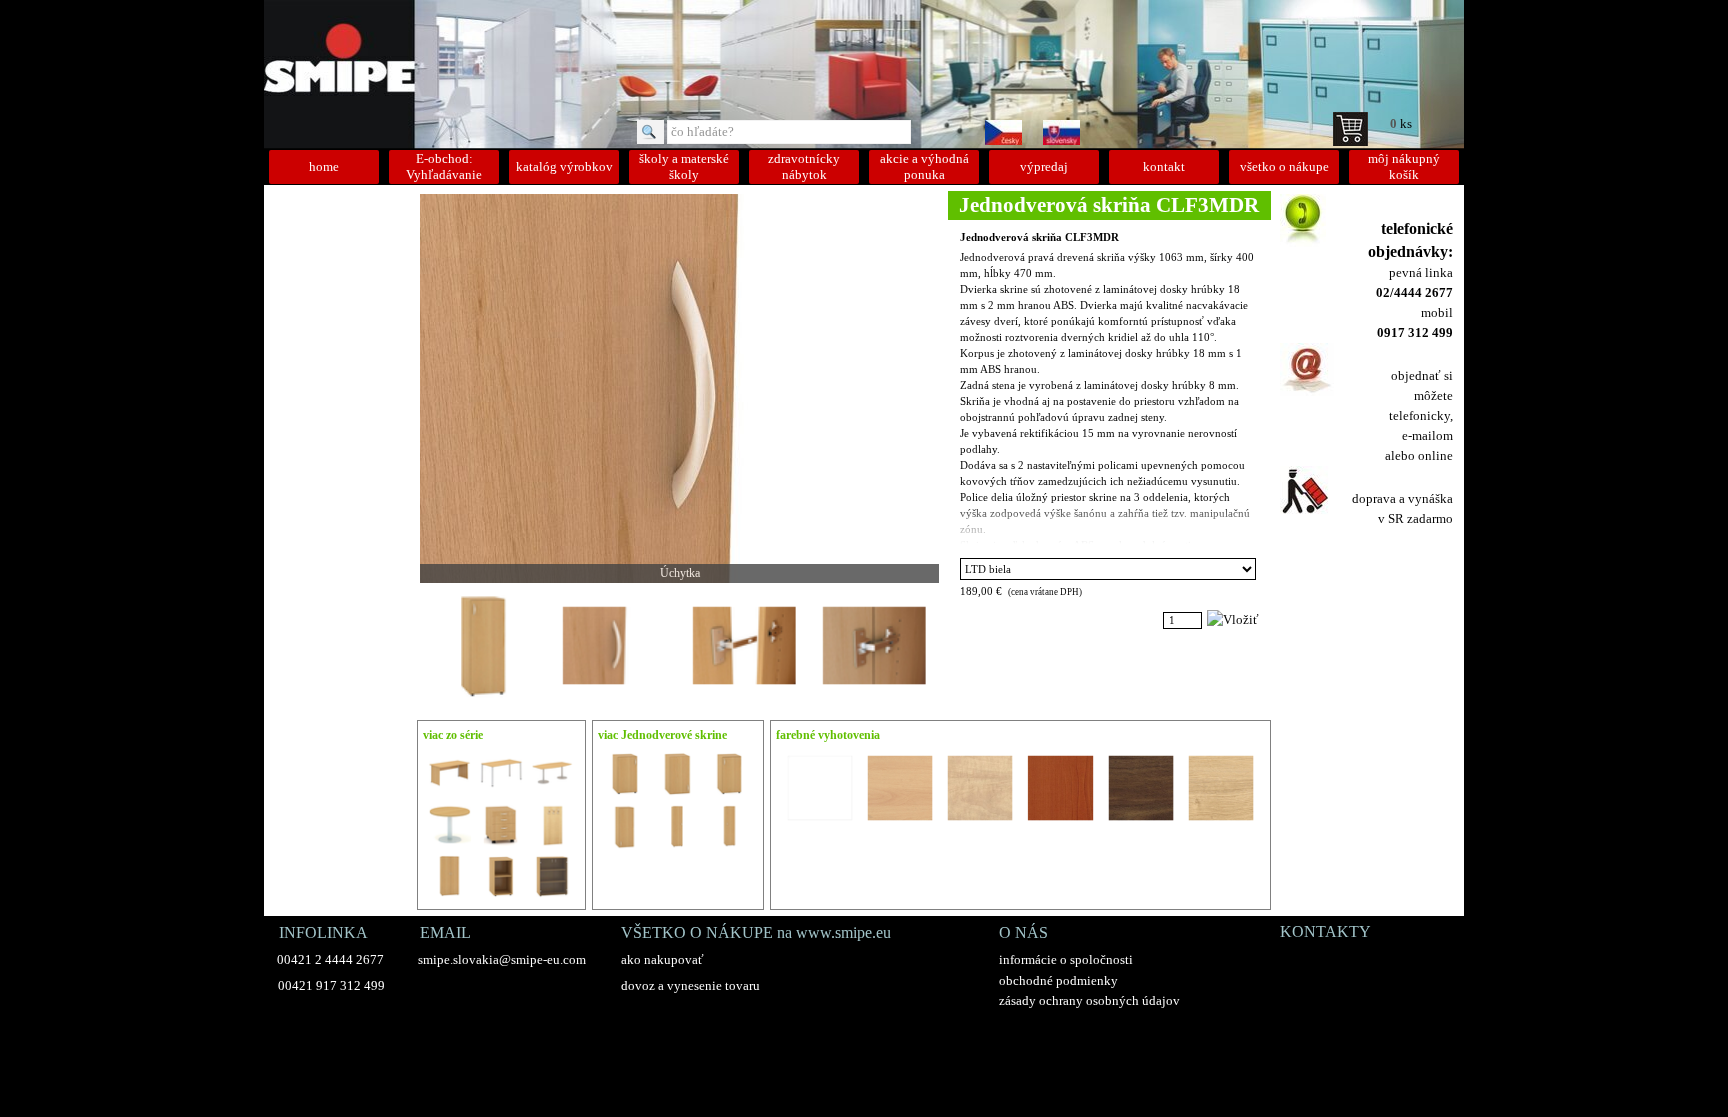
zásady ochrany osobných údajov (1089, 1000)
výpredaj (1044, 166)
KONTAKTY (1325, 931)
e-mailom (1427, 435)
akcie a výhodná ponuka (924, 166)
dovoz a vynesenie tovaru (690, 985)
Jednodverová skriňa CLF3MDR (1039, 237)
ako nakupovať (662, 959)
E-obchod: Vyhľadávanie (444, 166)
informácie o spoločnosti (1066, 959)
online (1435, 455)
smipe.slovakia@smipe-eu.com (502, 959)
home (324, 166)
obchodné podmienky (1058, 980)
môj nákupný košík (1404, 166)
